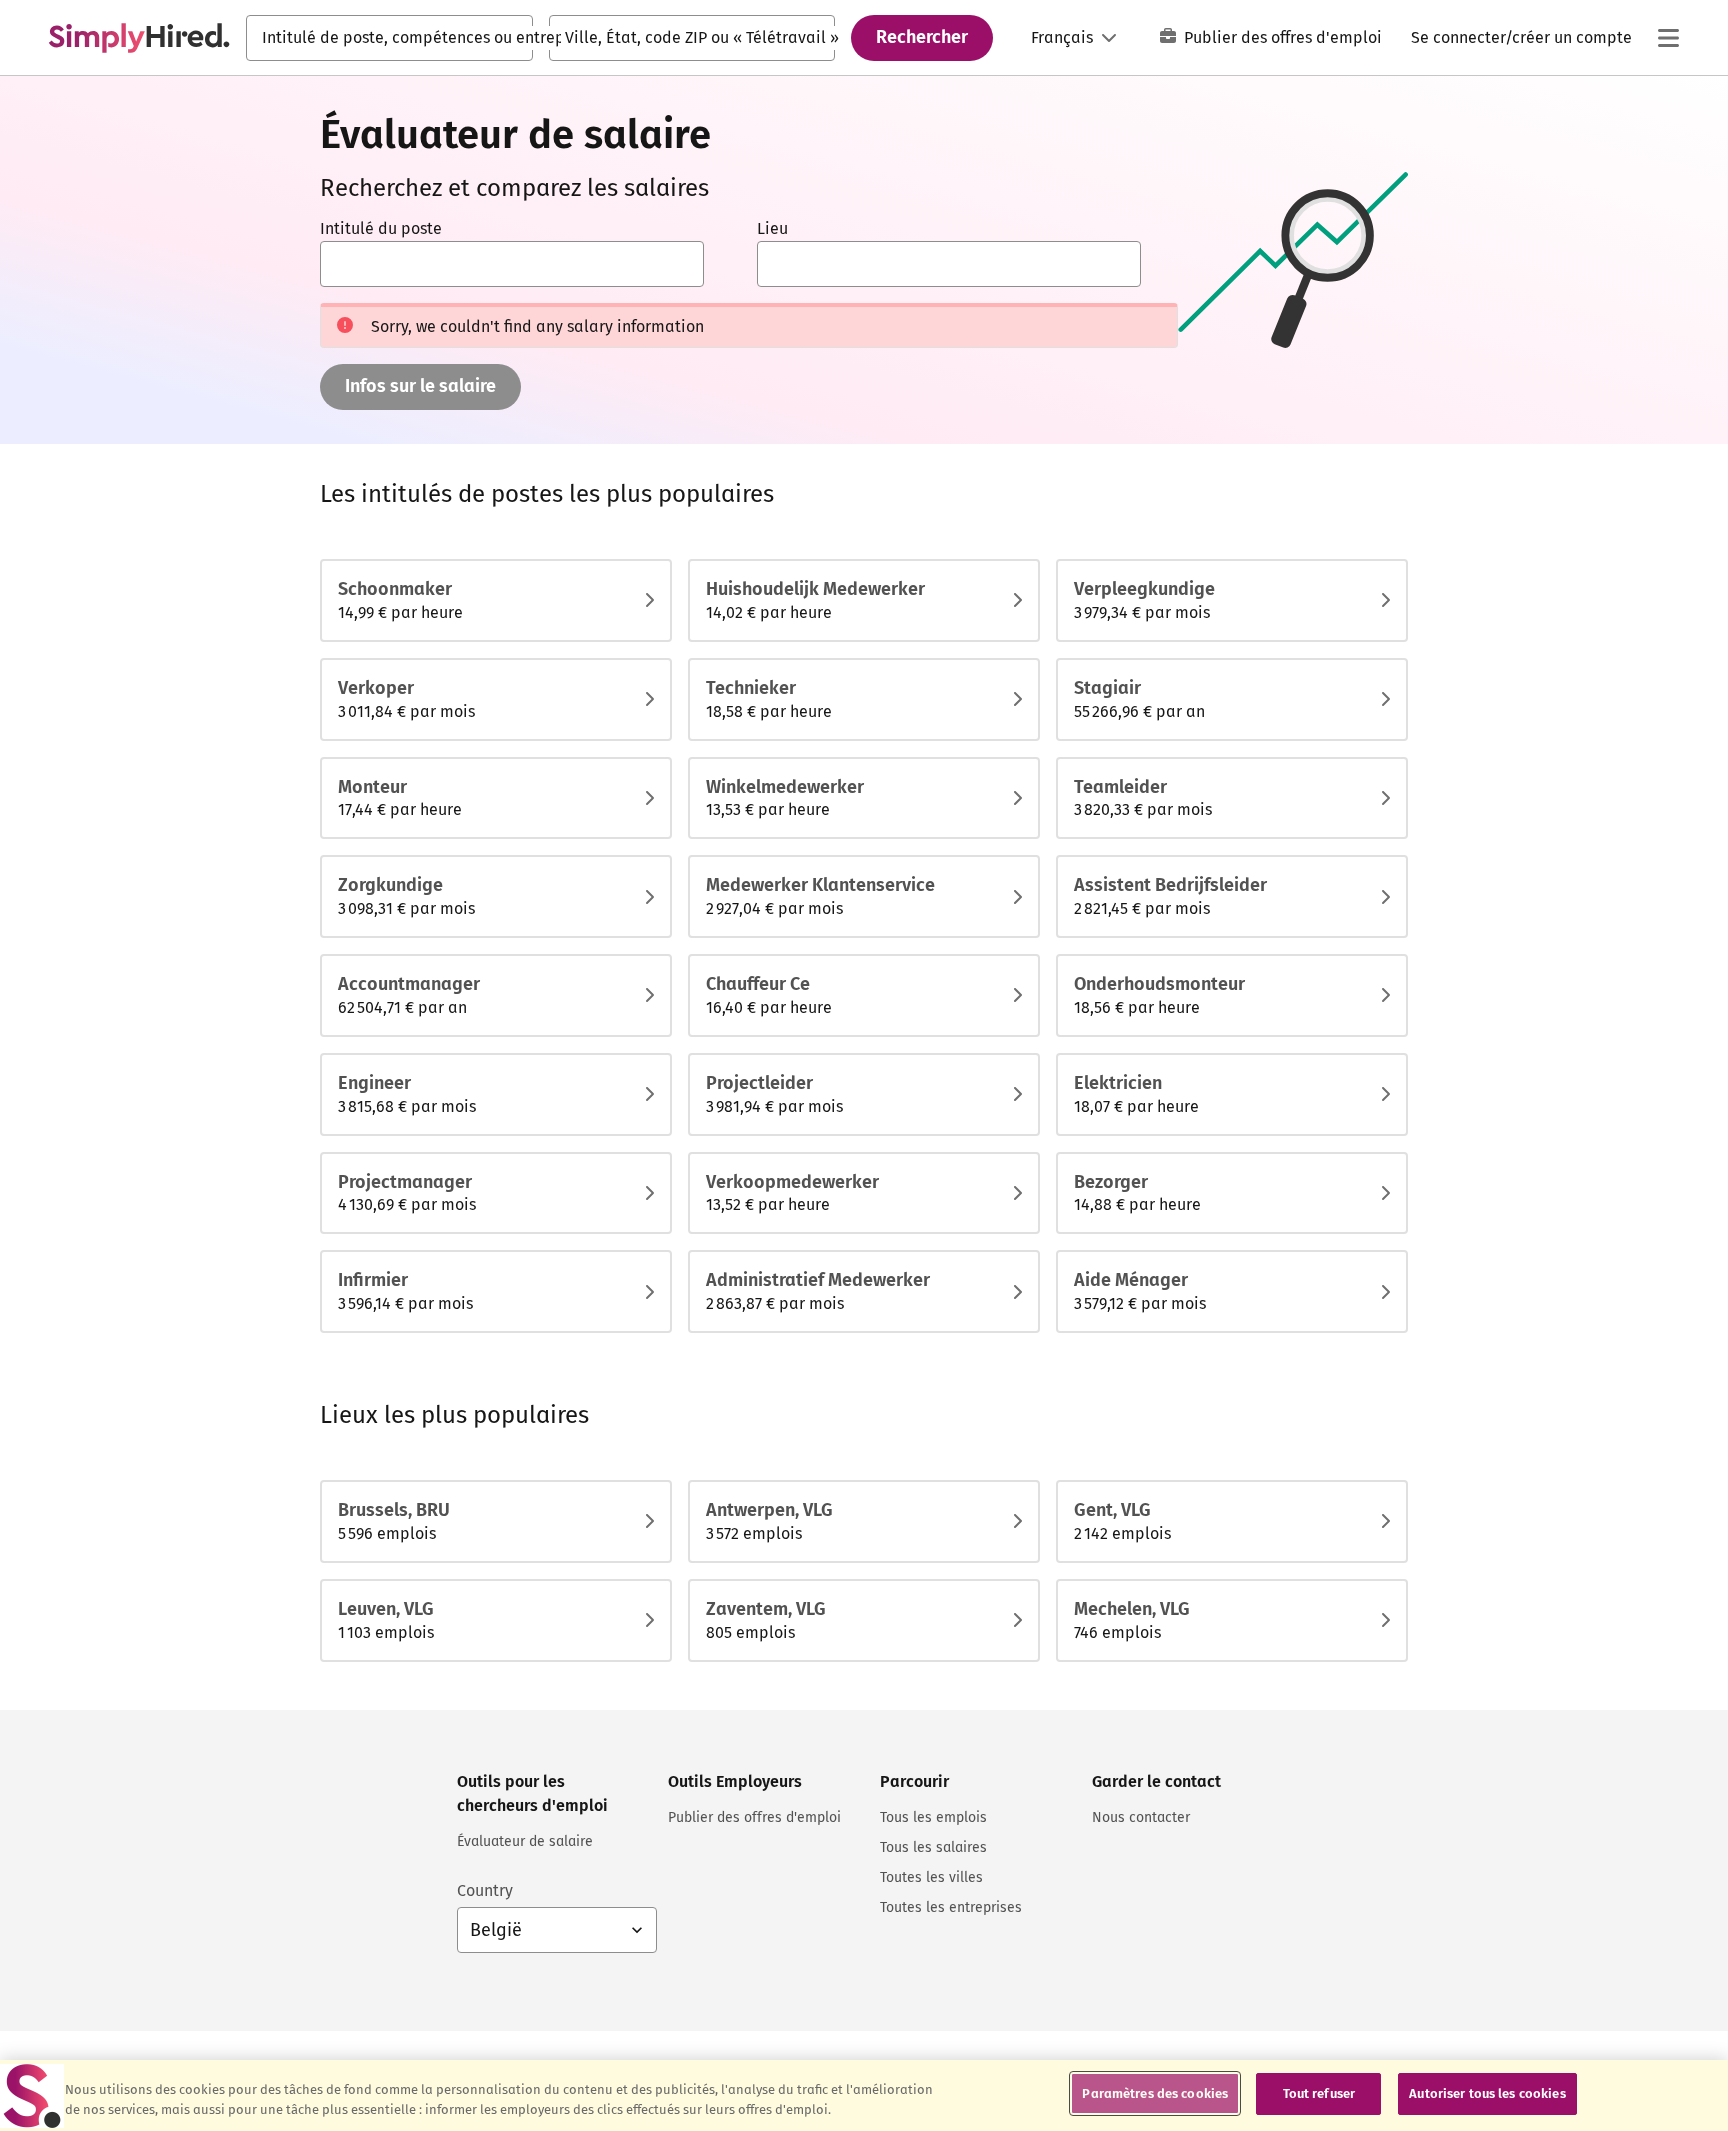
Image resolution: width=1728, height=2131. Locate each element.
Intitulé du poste (381, 228)
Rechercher (922, 37)
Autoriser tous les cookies (1487, 2093)
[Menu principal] (1668, 38)
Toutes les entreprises (951, 1907)
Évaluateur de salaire (525, 1841)
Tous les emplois (933, 1817)
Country (485, 1890)
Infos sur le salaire (420, 386)
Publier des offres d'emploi (1283, 37)
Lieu (772, 228)
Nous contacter (1141, 1817)
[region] (864, 2095)
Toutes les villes (931, 1877)
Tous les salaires (933, 1847)
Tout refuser (1319, 2093)
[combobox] (389, 38)
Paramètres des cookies (1155, 2093)
